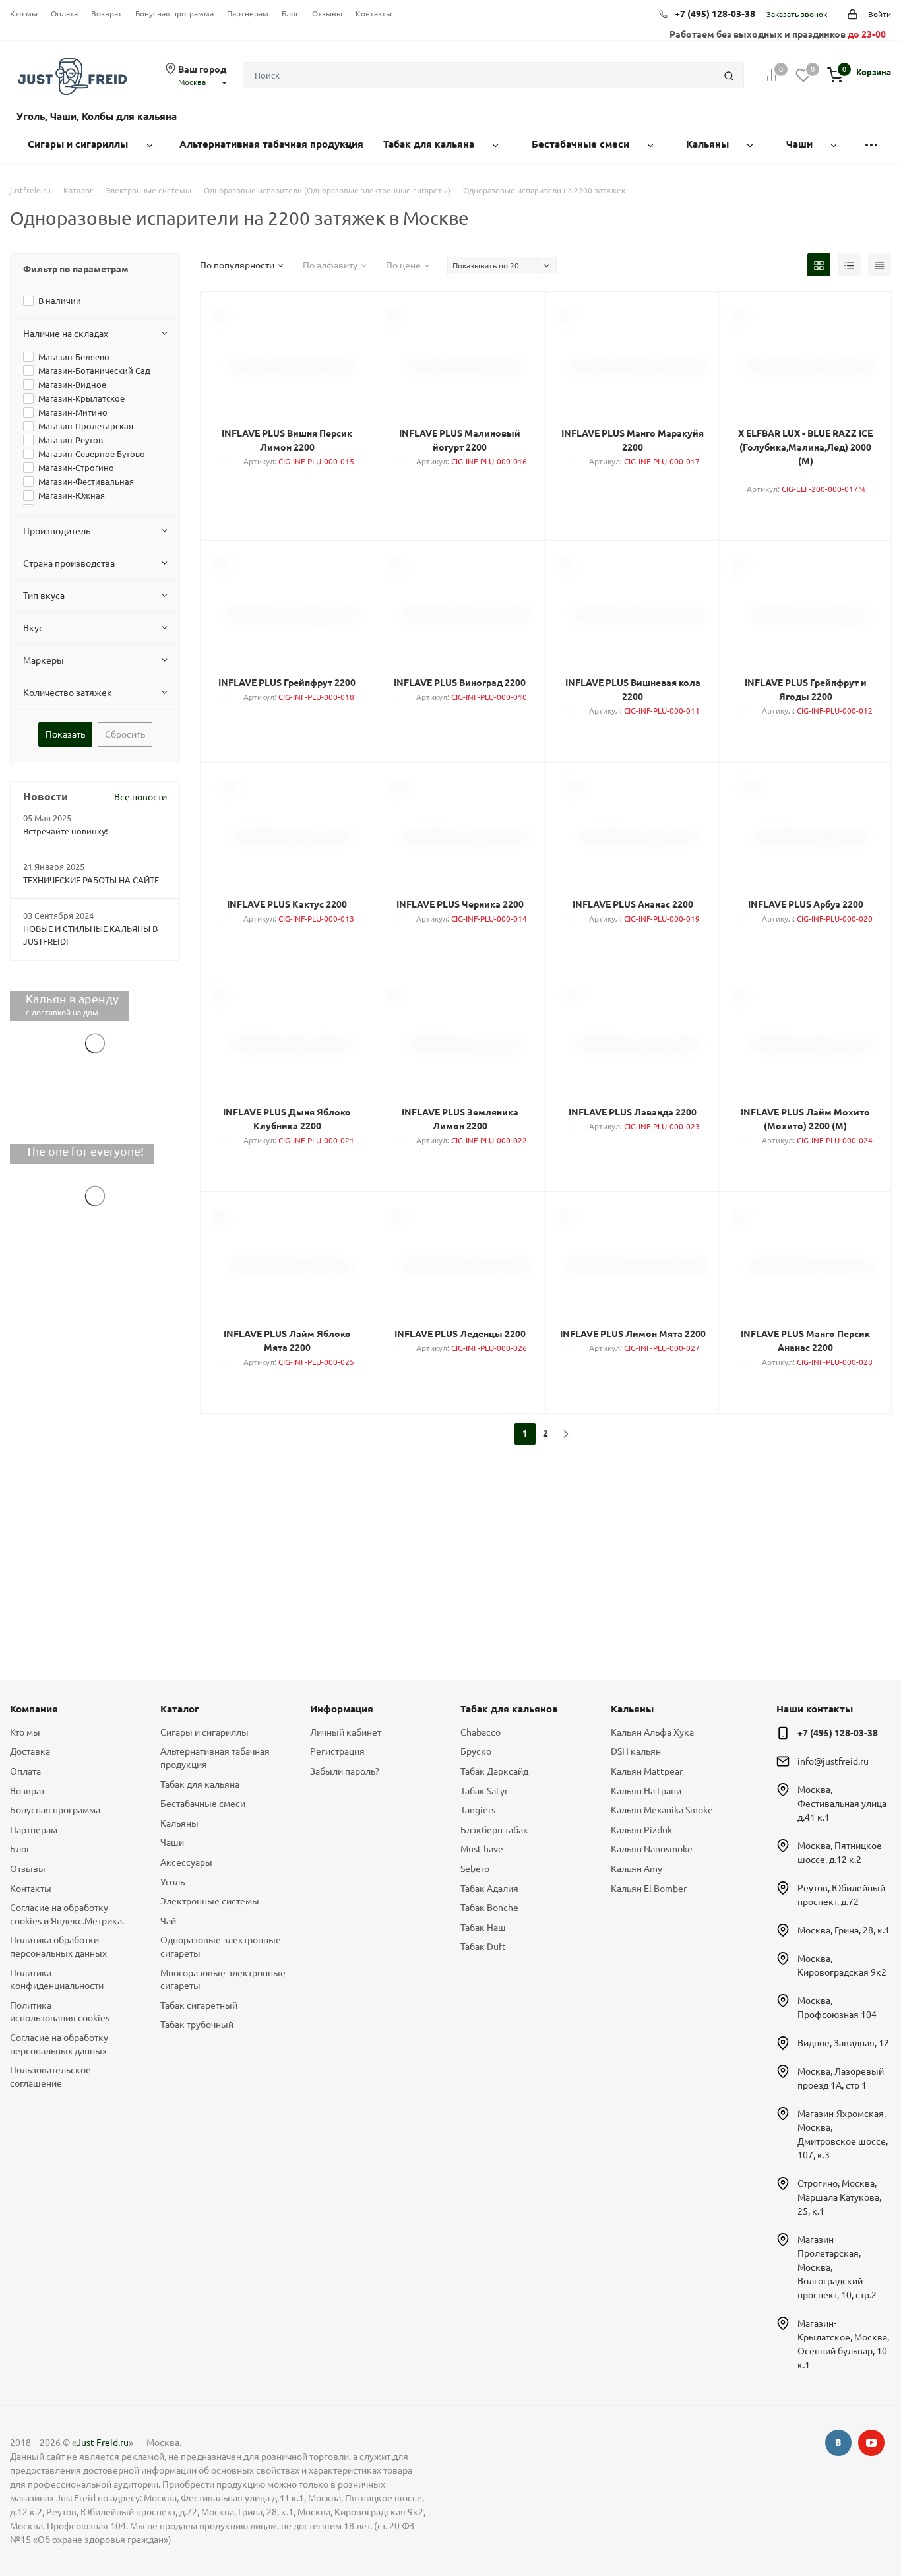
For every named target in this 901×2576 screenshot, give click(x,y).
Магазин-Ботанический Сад (94, 371)
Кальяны (179, 1823)
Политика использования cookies (60, 2012)
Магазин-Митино (73, 412)
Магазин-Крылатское (81, 398)
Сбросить (125, 734)
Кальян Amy (637, 1869)
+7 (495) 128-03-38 (715, 14)
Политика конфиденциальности (57, 1980)
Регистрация (337, 1751)
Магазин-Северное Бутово (92, 454)
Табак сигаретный (199, 2005)
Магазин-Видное (72, 385)
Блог (290, 14)
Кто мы (24, 14)
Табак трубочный (197, 2025)
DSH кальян (636, 1751)
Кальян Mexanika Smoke (662, 1810)
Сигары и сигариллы (204, 1732)
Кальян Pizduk (641, 1830)
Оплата (64, 14)
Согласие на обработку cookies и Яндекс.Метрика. (67, 1914)
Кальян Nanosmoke (652, 1849)
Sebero (475, 1869)
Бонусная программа (174, 14)
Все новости (140, 797)
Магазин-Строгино (76, 468)
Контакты (374, 14)
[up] (838, 2525)
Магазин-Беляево (74, 357)
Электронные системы (210, 1901)
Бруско (476, 1751)
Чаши (172, 1842)
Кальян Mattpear (647, 1771)
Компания (34, 1709)
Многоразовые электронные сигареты (223, 1980)
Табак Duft (483, 1947)
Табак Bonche (489, 1908)
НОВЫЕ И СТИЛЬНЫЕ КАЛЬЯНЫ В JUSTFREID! (90, 935)
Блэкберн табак (494, 1830)
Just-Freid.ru (103, 2443)
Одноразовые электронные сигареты (221, 1947)
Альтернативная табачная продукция (215, 1758)
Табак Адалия (489, 1889)
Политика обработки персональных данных (58, 1947)
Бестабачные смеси (203, 1804)
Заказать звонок (797, 14)
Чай (168, 1921)
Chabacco (481, 1732)
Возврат (107, 14)
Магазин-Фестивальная (86, 482)
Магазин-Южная (72, 495)
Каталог (180, 1709)
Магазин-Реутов (71, 440)
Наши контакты (815, 1709)
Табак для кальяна (200, 1784)
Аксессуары (186, 1862)
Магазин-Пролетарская (86, 426)
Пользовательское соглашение (50, 2077)
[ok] (838, 2443)
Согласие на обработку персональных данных (59, 2044)
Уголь (172, 1882)
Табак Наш (483, 1928)
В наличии (60, 301)
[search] (729, 75)
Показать (65, 734)
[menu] (871, 145)
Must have (482, 1849)
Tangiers (478, 1810)
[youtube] (871, 2443)
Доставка (30, 1751)
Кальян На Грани (646, 1791)
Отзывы (327, 14)
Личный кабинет (346, 1732)
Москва (192, 82)
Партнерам (248, 14)
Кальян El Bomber (649, 1889)
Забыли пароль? (345, 1771)
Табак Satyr (484, 1791)
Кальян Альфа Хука (652, 1732)
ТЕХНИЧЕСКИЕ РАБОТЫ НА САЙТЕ (91, 880)
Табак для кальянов (509, 1709)
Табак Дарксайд (494, 1771)
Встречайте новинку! (66, 831)
